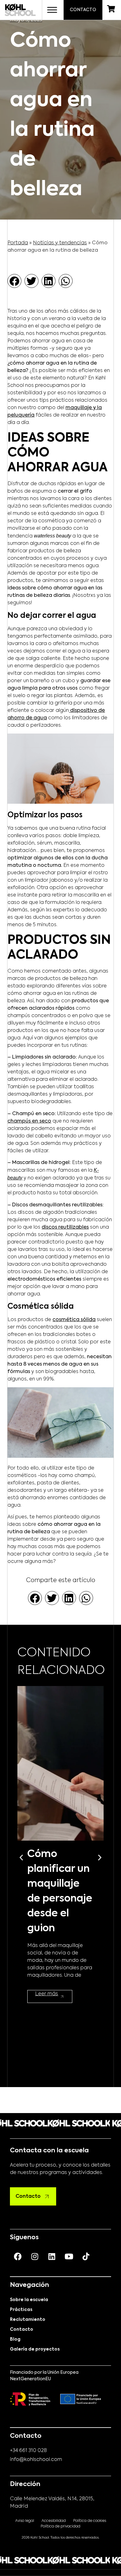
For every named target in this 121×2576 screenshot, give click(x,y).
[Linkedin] (52, 2256)
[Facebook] (18, 2256)
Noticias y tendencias (60, 243)
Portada (18, 243)
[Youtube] (69, 2256)
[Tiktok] (86, 2256)
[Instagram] (35, 2256)
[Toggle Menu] (52, 10)
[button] (14, 281)
